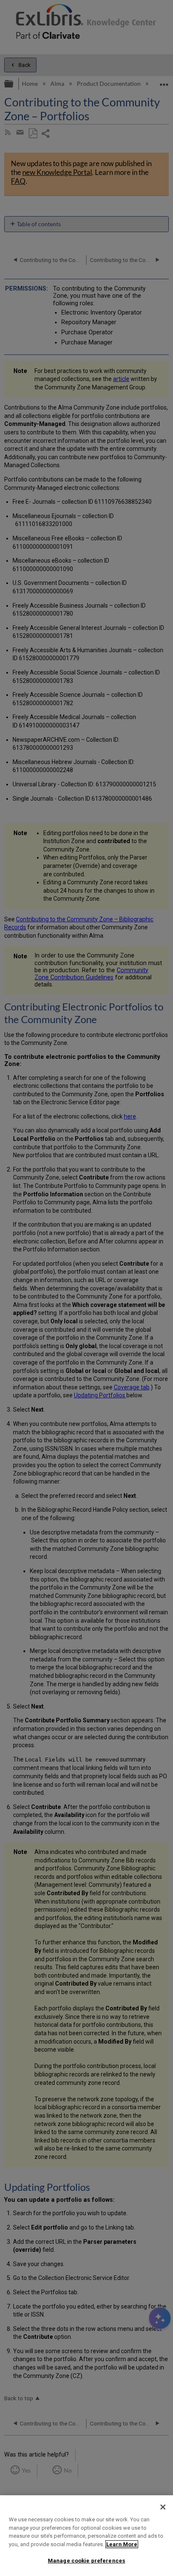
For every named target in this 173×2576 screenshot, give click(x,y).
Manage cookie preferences (86, 2561)
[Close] (163, 2507)
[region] (86, 2536)
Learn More (122, 2544)
